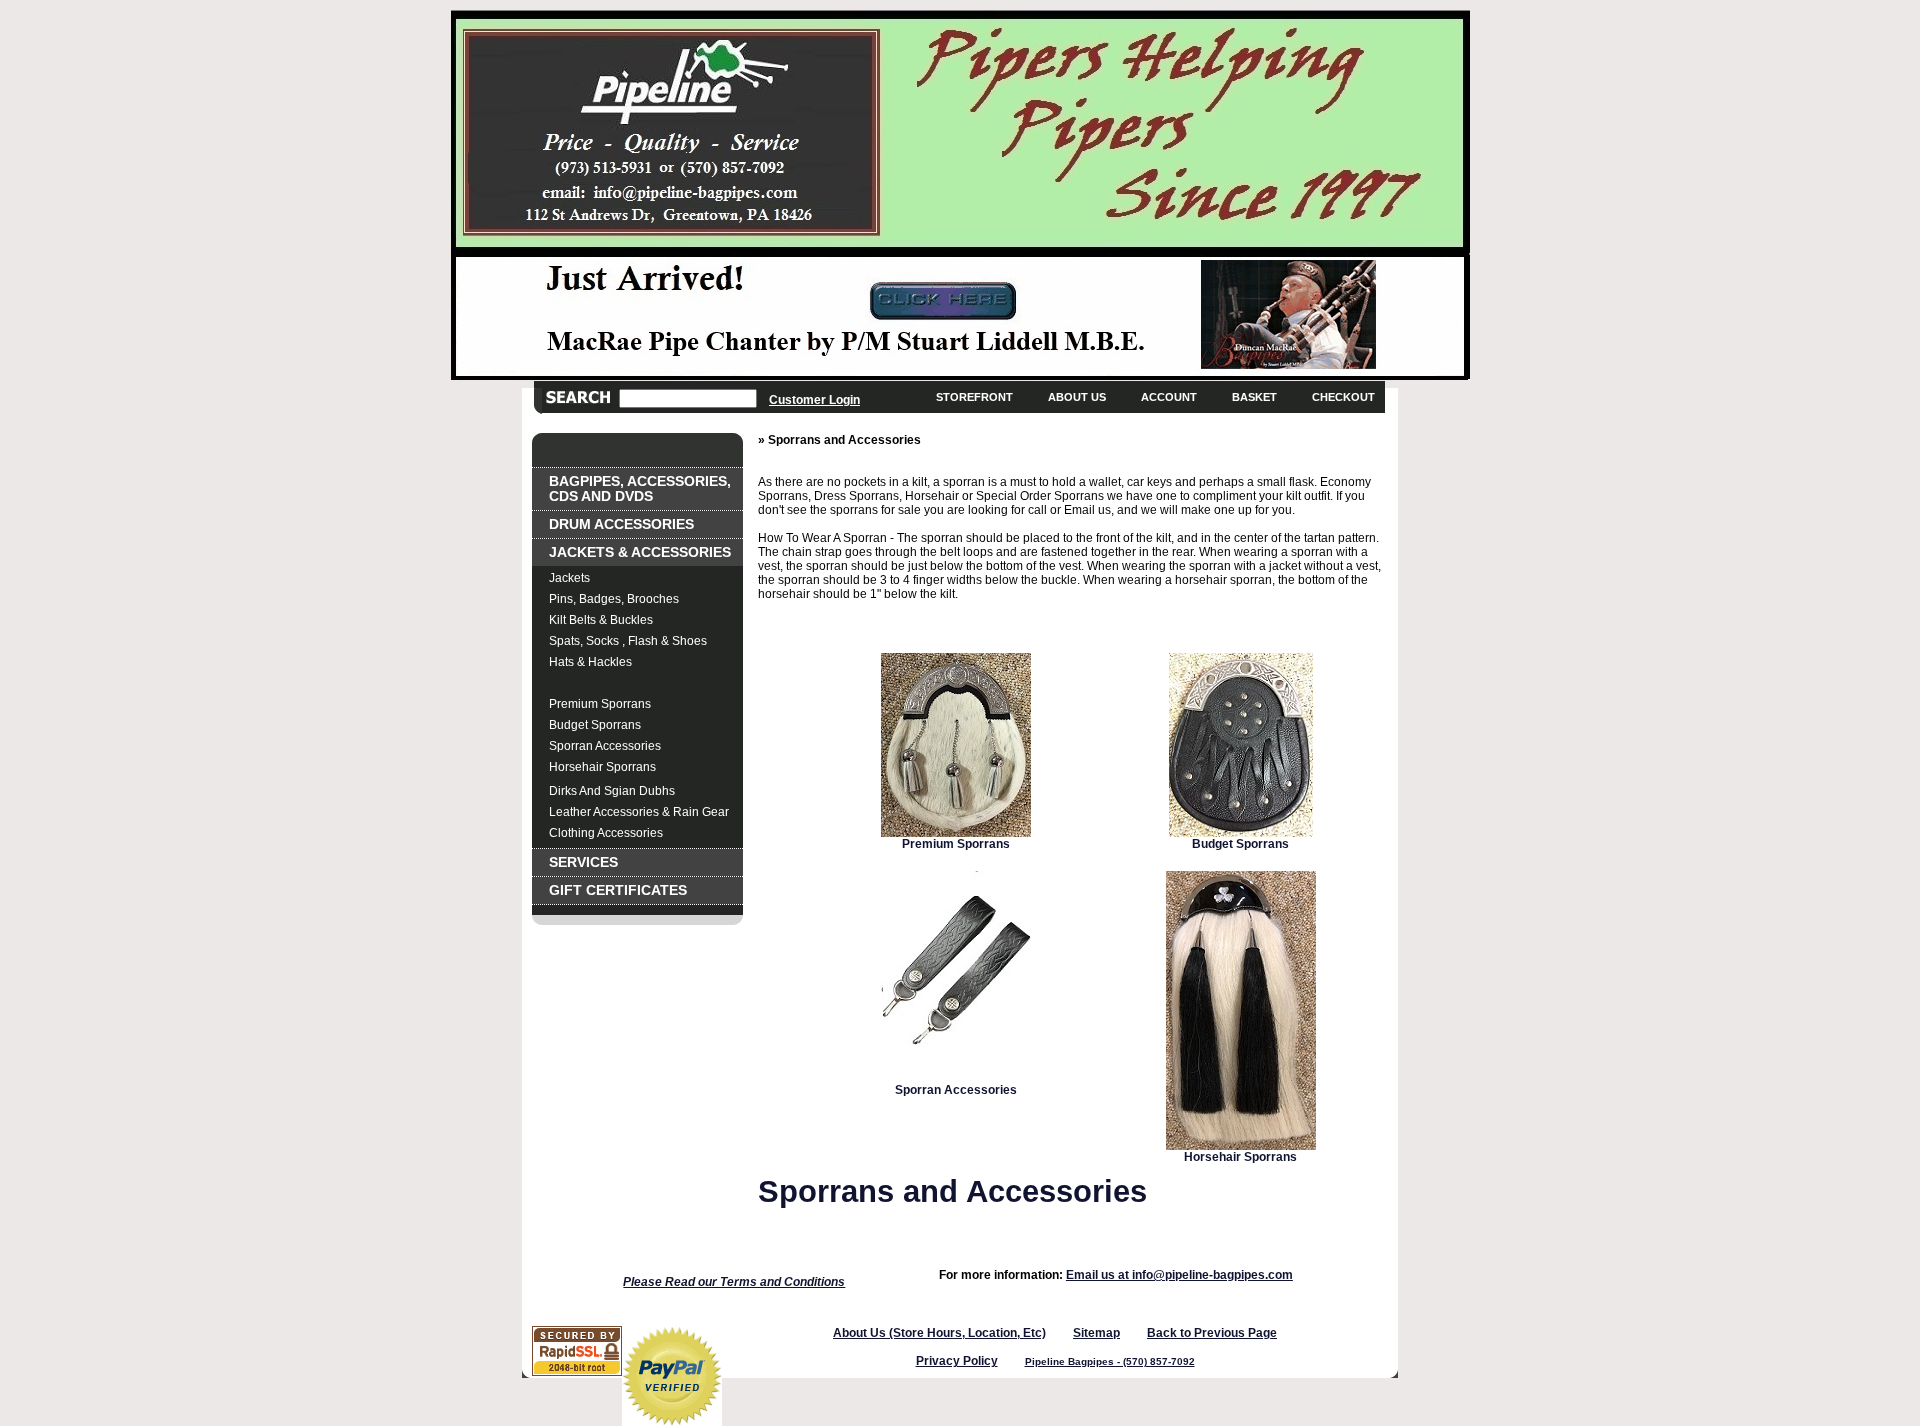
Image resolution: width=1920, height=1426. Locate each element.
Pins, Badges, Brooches (614, 599)
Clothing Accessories (606, 833)
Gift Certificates (618, 890)
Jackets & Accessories (640, 552)
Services (583, 862)
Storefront (974, 397)
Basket (1254, 397)
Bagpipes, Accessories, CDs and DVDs (640, 489)
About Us (1077, 397)
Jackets (569, 578)
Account (1169, 397)
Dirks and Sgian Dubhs (612, 791)
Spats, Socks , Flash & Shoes (628, 641)
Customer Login (814, 399)
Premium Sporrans (600, 704)
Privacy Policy (957, 1361)
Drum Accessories (621, 524)
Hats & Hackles (590, 662)
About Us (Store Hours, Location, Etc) (939, 1333)
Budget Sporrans (595, 725)
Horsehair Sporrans (602, 767)
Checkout (1343, 397)
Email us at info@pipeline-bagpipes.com (1179, 1275)
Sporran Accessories (605, 746)
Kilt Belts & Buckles (601, 620)
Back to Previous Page (1212, 1333)
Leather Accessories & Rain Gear (639, 812)
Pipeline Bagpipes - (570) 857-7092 (1110, 1361)
